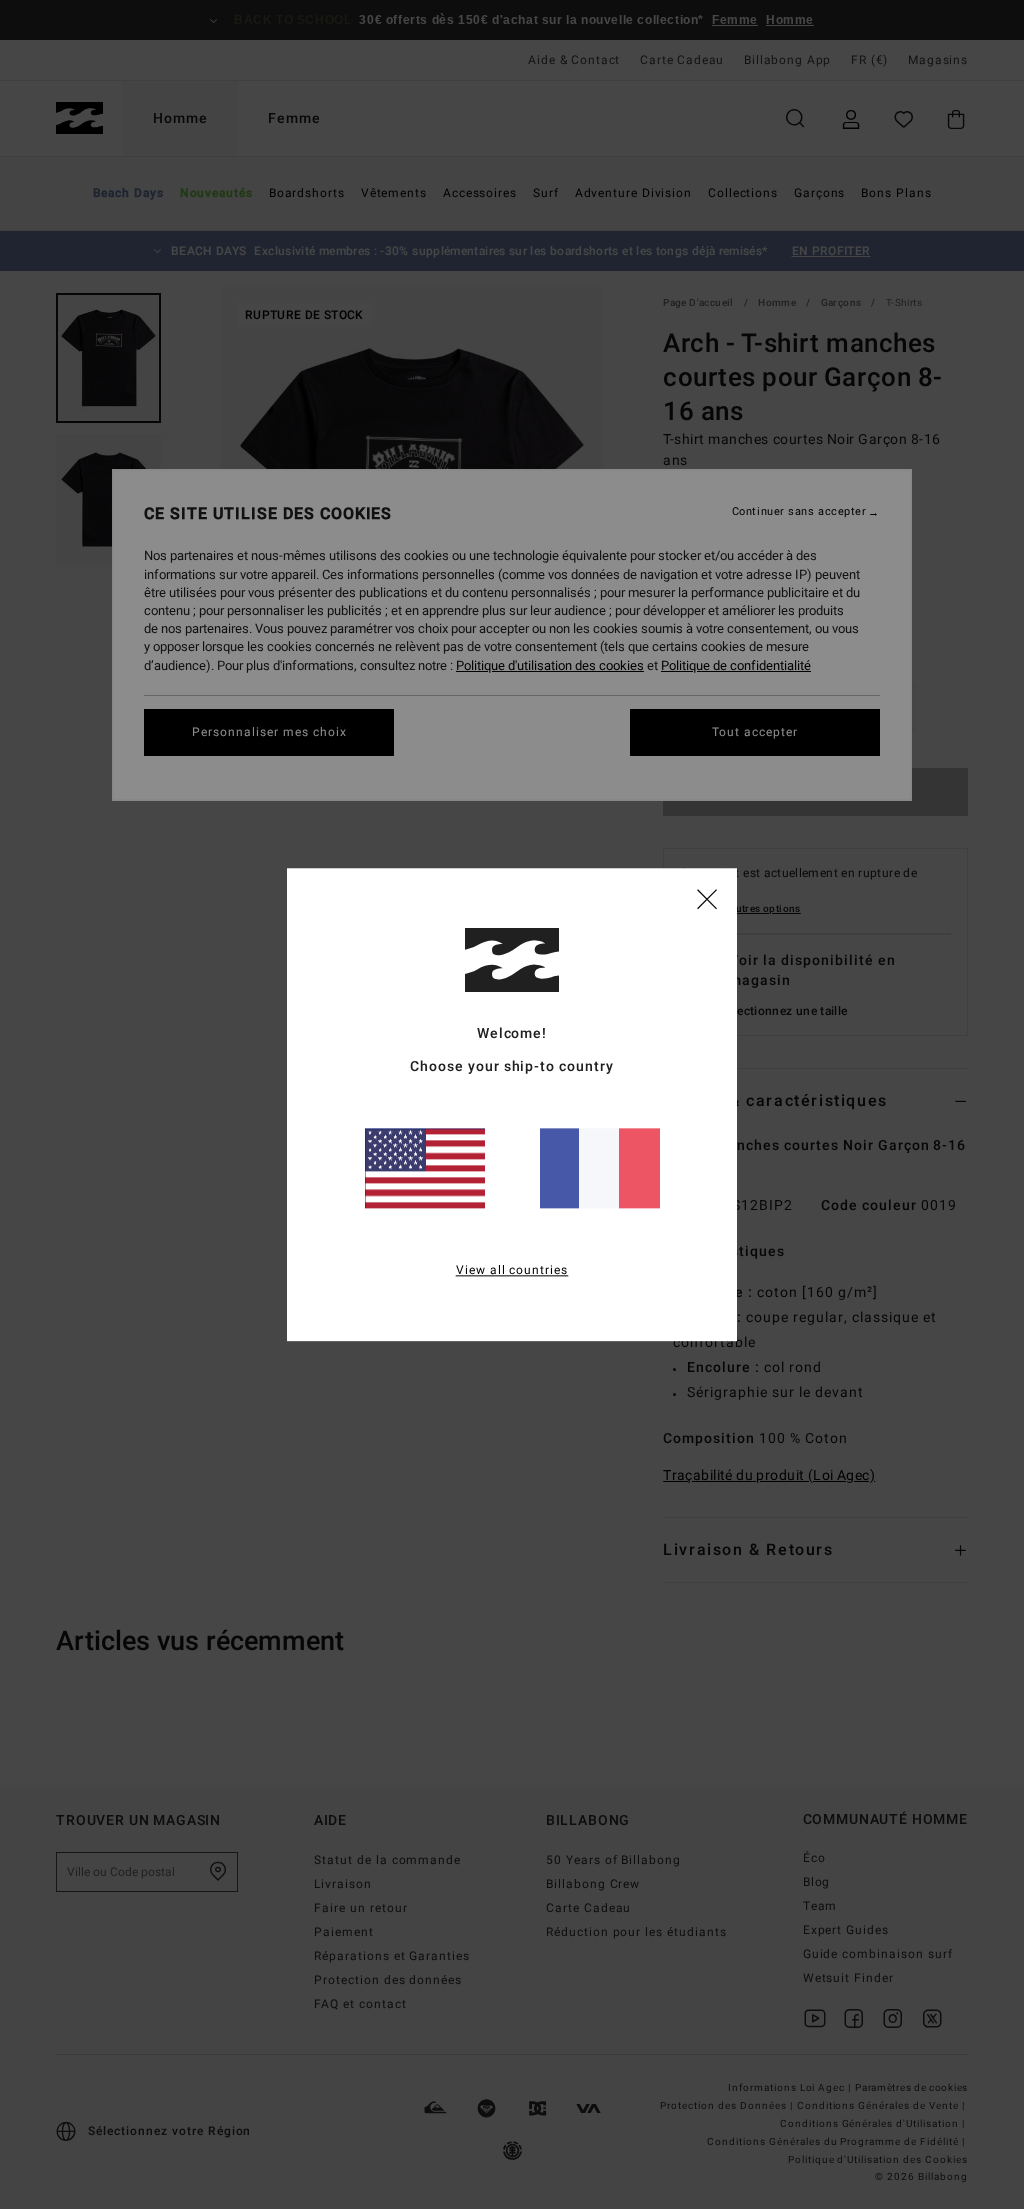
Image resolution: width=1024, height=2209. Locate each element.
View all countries (512, 1270)
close (707, 898)
